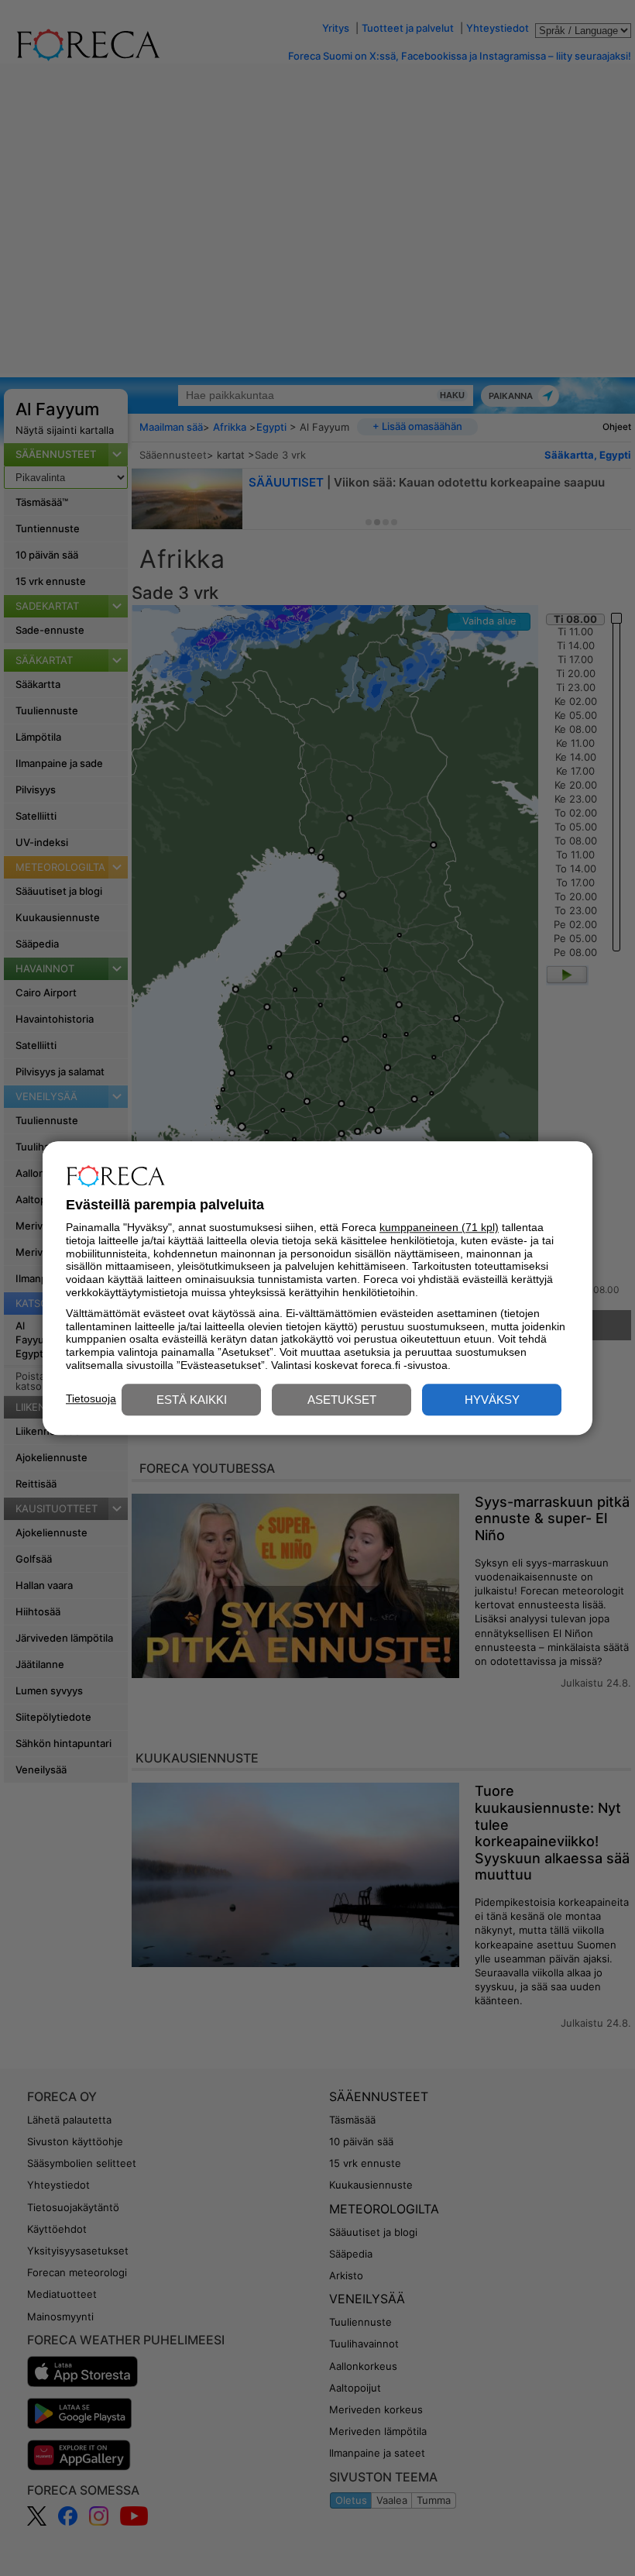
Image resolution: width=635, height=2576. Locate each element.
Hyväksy (492, 1400)
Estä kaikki (192, 1400)
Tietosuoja (91, 1398)
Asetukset (342, 1400)
